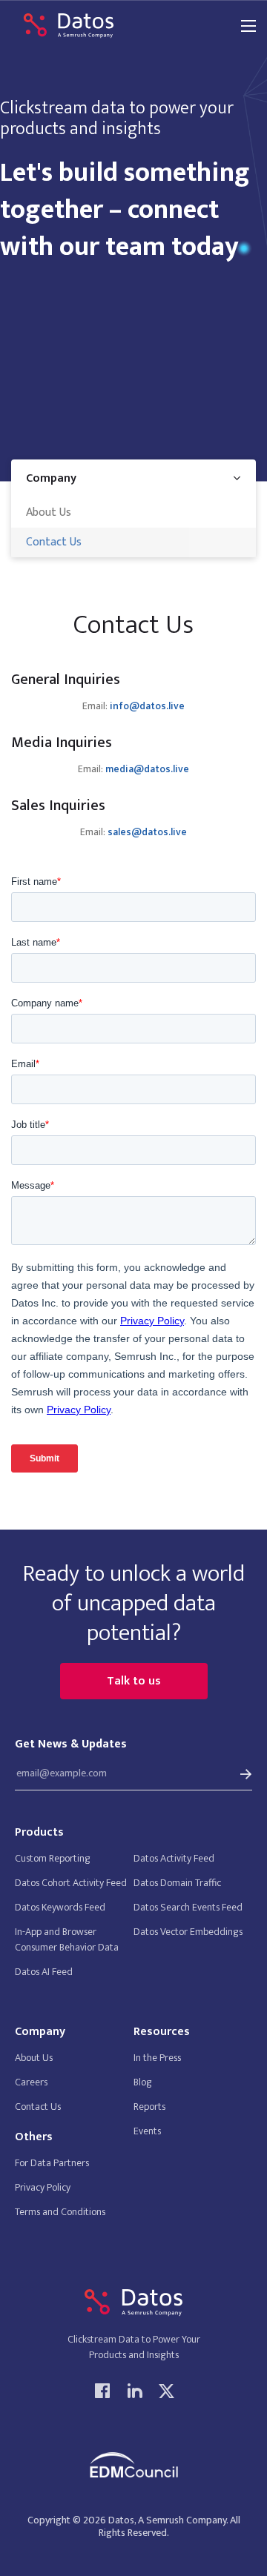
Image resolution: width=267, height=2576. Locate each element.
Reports (149, 2107)
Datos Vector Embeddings (188, 1932)
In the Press (157, 2058)
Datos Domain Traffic (177, 1883)
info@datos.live (147, 707)
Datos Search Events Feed (188, 1907)
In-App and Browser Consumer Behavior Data (67, 1939)
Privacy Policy (43, 2187)
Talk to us (134, 1681)
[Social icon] (102, 2390)
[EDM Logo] (133, 2465)
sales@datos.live (147, 833)
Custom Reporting (53, 1858)
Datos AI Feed (44, 1972)
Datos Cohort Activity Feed (71, 1883)
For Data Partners (52, 2163)
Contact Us (54, 542)
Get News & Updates (71, 1745)
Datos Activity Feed (174, 1858)
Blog (143, 2082)
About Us (49, 512)
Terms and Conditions (60, 2212)
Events (147, 2131)
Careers (31, 2082)
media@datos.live (147, 770)
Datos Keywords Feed (60, 1907)
